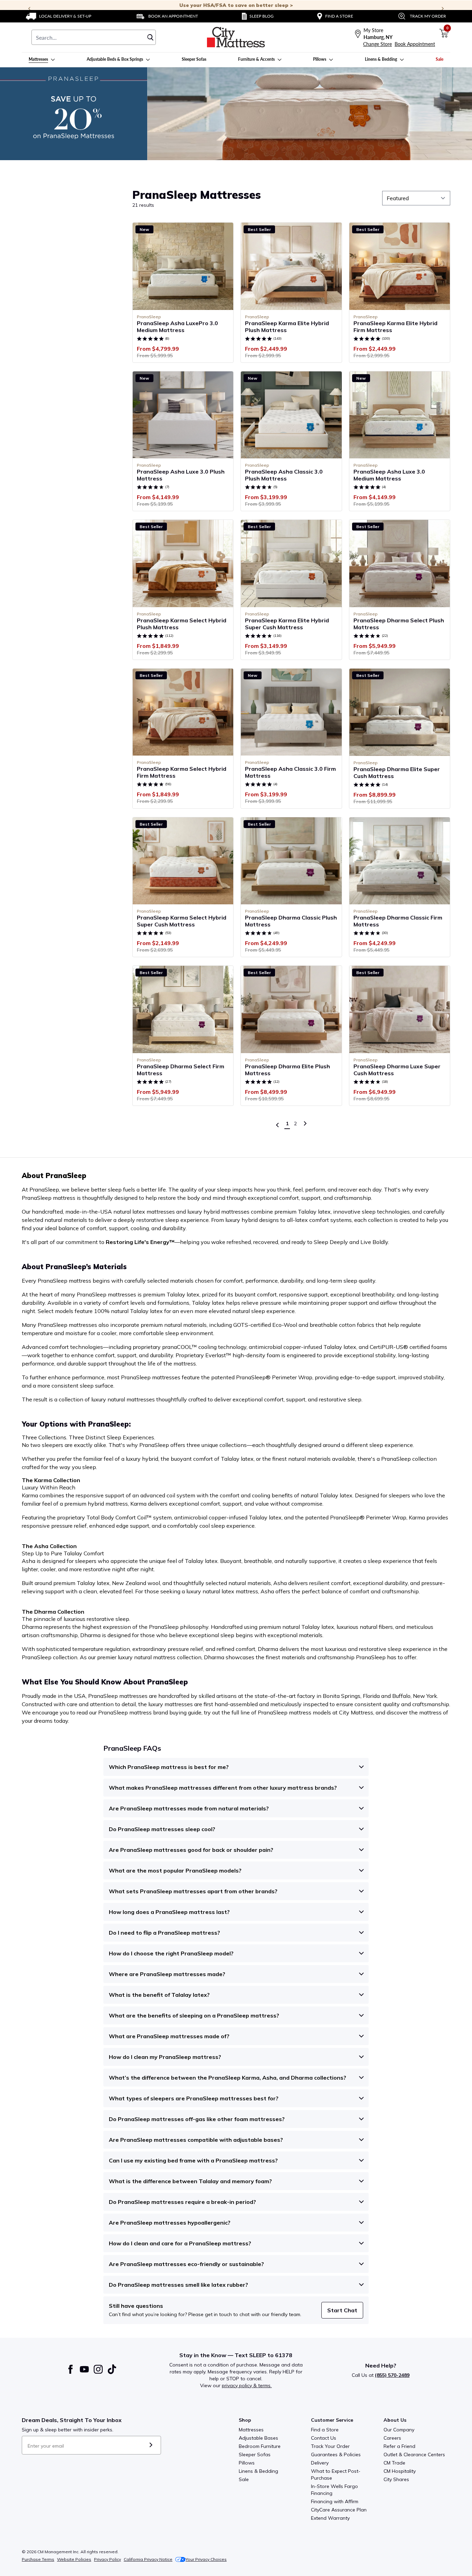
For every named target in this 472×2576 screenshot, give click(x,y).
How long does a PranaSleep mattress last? (169, 1912)
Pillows (247, 2463)
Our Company (399, 2430)
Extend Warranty (330, 2518)
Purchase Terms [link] (38, 2559)
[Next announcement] (443, 9)
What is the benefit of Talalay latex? (159, 1995)
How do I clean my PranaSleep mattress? (165, 2057)
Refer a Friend (399, 2446)
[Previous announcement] (29, 9)
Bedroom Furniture (260, 2446)
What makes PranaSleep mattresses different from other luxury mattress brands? (223, 1788)
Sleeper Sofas (255, 2455)
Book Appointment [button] (415, 44)
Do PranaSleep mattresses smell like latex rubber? (178, 2285)
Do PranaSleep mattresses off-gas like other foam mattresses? (197, 2119)
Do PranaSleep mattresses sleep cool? (162, 1829)
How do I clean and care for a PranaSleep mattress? (180, 2243)
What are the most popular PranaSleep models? (175, 1870)
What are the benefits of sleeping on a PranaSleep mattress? (194, 2015)
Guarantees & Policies (336, 2455)
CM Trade (394, 2463)
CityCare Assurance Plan (339, 2510)
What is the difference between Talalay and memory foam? (190, 2181)
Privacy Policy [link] (107, 2559)
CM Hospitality (400, 2471)
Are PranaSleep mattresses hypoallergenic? (170, 2223)
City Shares (396, 2479)
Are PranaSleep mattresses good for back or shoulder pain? (191, 1850)
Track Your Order (330, 2446)
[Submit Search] (150, 37)
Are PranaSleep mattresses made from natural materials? (189, 1808)
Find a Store (325, 2430)
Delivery (320, 2463)
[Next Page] (305, 1124)
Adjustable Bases (258, 2438)
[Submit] (151, 2445)
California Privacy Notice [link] (148, 2559)
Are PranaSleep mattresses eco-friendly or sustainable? (186, 2264)
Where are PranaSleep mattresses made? (167, 1974)
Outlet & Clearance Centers (414, 2455)
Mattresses (251, 2430)
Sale (244, 2479)
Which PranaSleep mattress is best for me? (169, 1767)
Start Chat (342, 2310)
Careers (392, 2438)
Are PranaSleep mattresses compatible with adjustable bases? (196, 2140)
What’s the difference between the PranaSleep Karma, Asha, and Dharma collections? (228, 2078)
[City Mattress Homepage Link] (236, 37)
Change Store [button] (377, 44)
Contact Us (324, 2438)
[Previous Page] (277, 1125)
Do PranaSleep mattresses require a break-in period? (182, 2202)
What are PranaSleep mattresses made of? (169, 2036)
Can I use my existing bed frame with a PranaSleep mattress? (193, 2160)
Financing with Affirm (335, 2501)
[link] (59, 16)
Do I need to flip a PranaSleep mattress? (164, 1933)
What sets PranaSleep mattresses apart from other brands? (193, 1891)
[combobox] (94, 37)
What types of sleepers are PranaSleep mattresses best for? (194, 2098)
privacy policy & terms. (247, 2385)
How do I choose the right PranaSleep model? (171, 1953)
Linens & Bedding (258, 2471)
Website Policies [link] (74, 2559)
